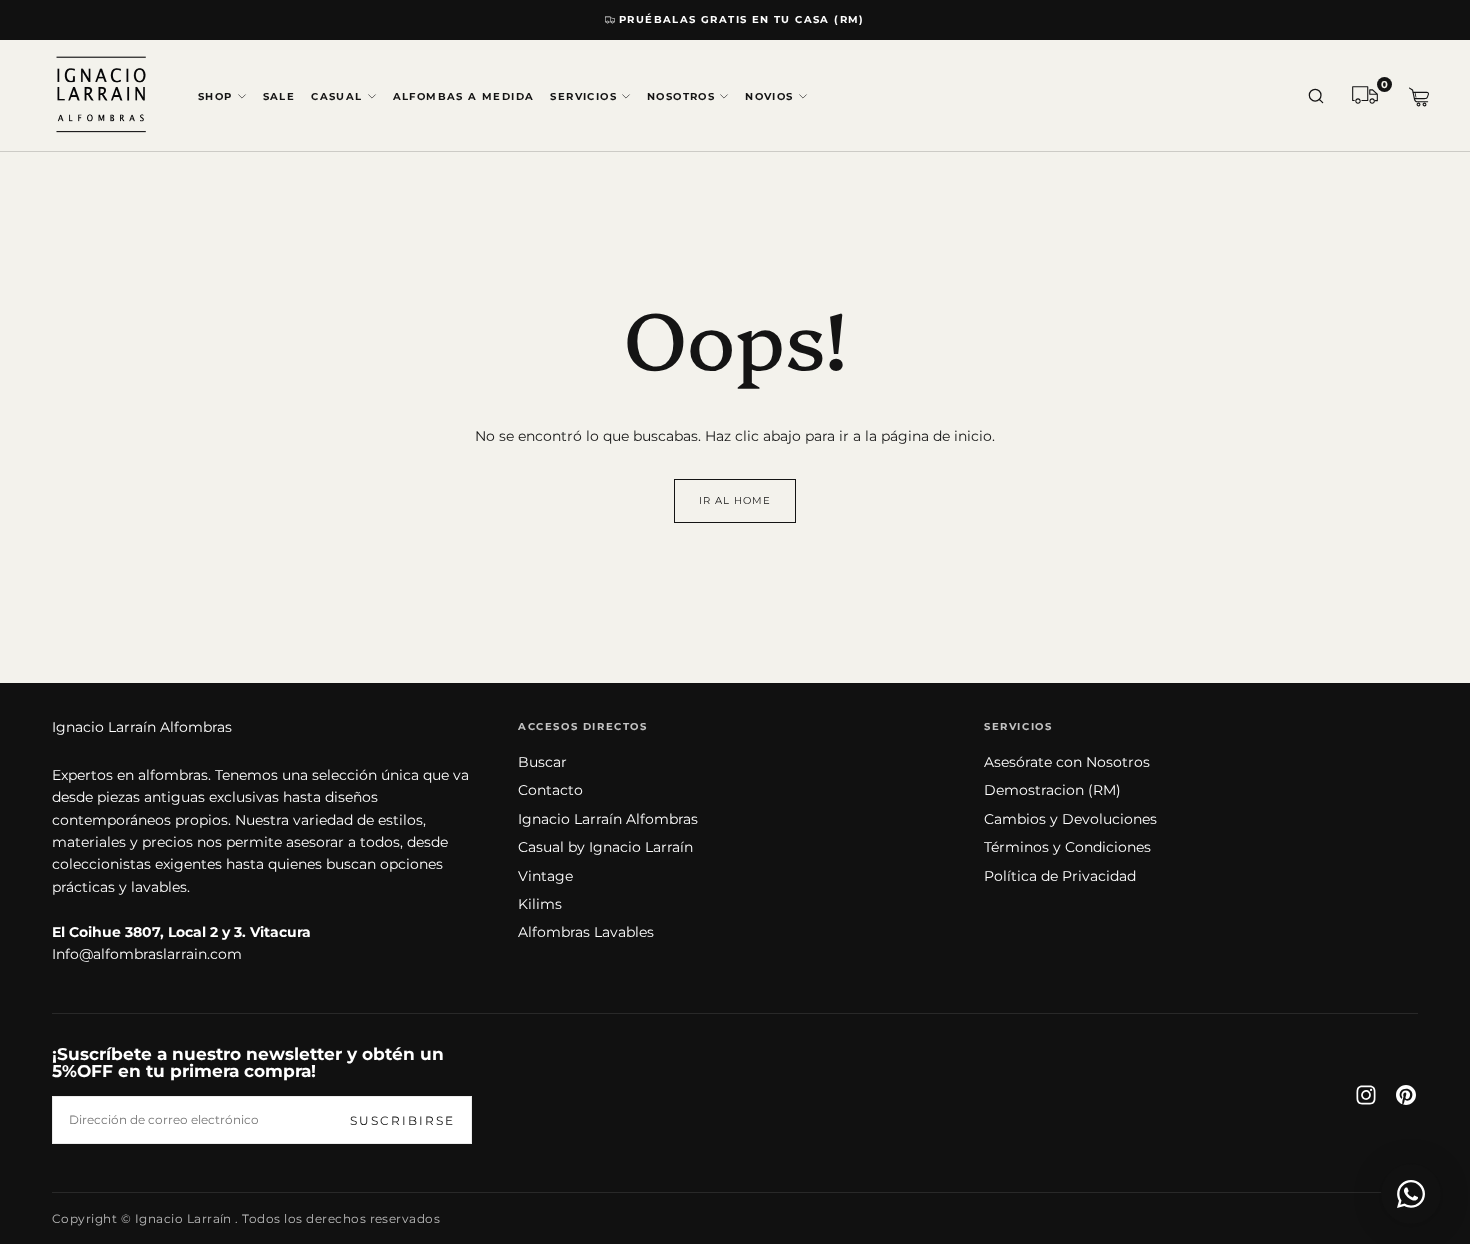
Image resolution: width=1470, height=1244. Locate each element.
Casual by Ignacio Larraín (605, 847)
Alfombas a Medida (464, 96)
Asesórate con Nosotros (1067, 762)
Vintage (545, 876)
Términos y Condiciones (1067, 847)
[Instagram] (1366, 1095)
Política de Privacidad (1060, 876)
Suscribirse (402, 1120)
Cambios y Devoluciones (1070, 819)
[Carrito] (1419, 97)
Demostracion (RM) (1052, 790)
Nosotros (681, 96)
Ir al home (735, 500)
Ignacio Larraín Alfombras (142, 727)
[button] (1316, 97)
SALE (279, 96)
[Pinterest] (1406, 1095)
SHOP (215, 96)
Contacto (550, 790)
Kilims (540, 904)
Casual (336, 96)
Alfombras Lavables (586, 932)
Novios (769, 96)
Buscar (542, 762)
